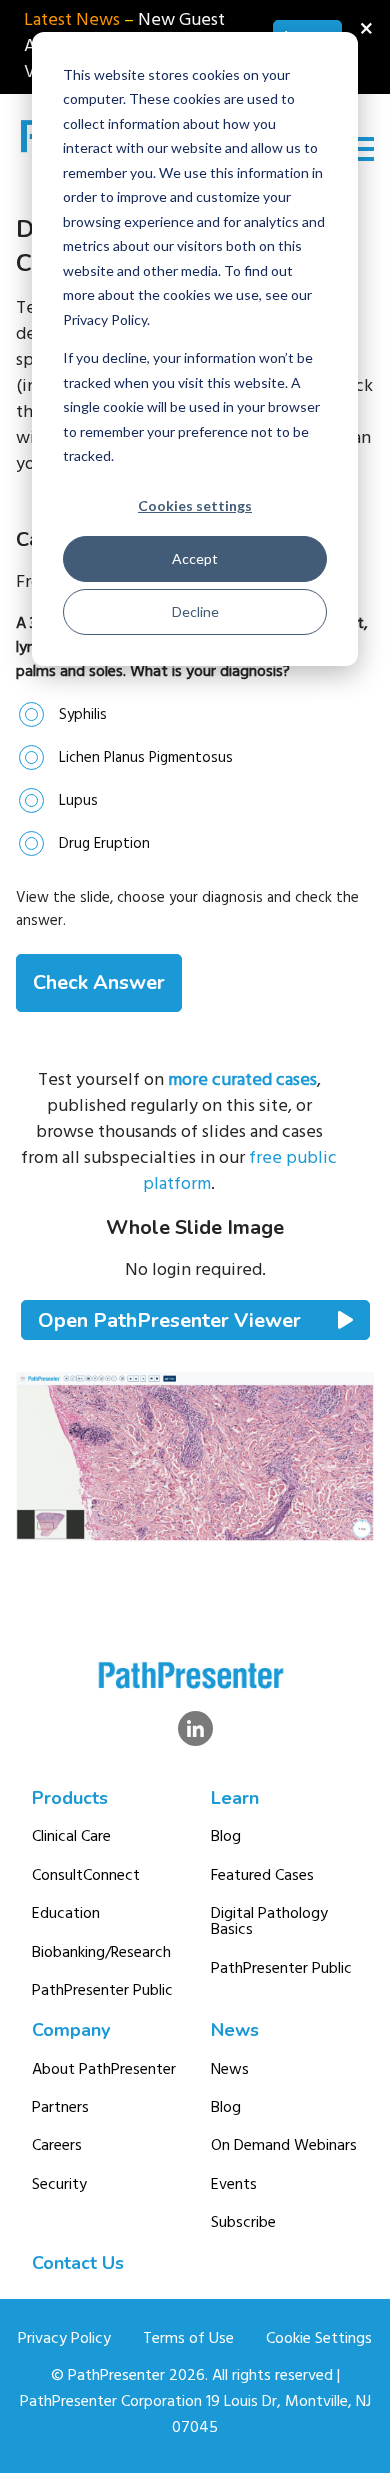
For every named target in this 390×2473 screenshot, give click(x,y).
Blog (226, 1837)
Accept (195, 558)
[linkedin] (195, 1728)
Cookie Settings (319, 2339)
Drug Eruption (104, 844)
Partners (60, 2108)
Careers (57, 2146)
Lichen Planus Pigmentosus (146, 758)
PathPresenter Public (102, 1991)
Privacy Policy (64, 2339)
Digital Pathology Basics (269, 1922)
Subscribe (243, 2223)
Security (59, 2185)
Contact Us (78, 2263)
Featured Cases (262, 1876)
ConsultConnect (86, 1876)
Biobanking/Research (101, 1953)
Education (66, 1914)
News (235, 2030)
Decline (195, 611)
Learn (235, 1798)
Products (70, 1798)
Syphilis (83, 715)
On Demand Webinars (284, 2146)
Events (234, 2185)
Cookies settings (195, 505)
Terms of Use (188, 2339)
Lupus (78, 801)
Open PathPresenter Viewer (172, 1320)
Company (71, 2030)
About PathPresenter (104, 2070)
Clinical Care (71, 1837)
